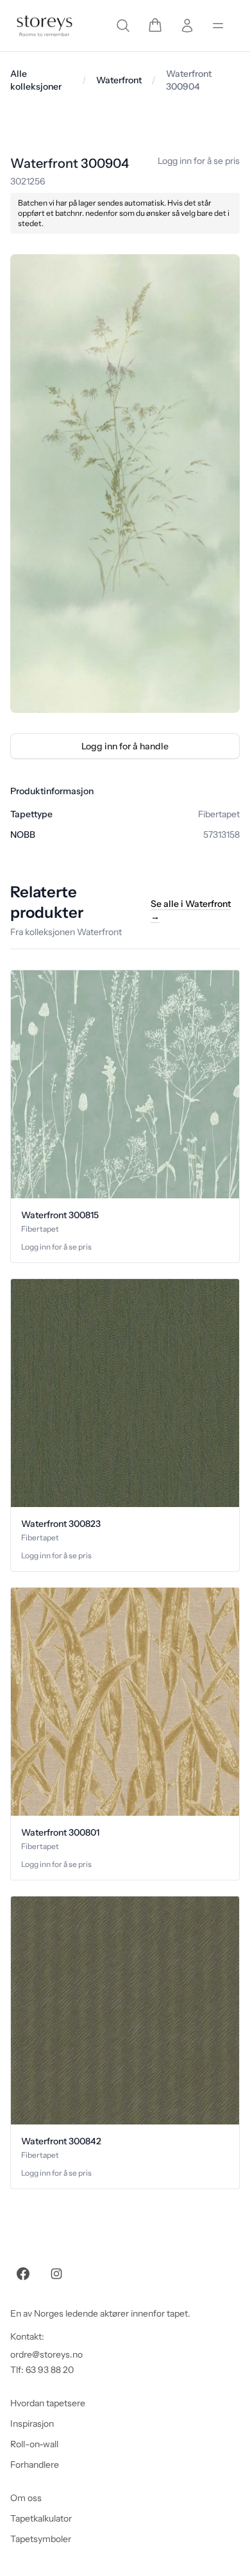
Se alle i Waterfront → (191, 910)
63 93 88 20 (50, 2370)
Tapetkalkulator (41, 2518)
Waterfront (119, 80)
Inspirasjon (32, 2424)
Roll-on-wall (34, 2444)
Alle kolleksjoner (36, 80)
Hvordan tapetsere (48, 2403)
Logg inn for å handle (125, 746)
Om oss (26, 2498)
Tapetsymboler (41, 2539)
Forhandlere (35, 2465)
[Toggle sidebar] (218, 26)
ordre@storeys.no (46, 2354)
